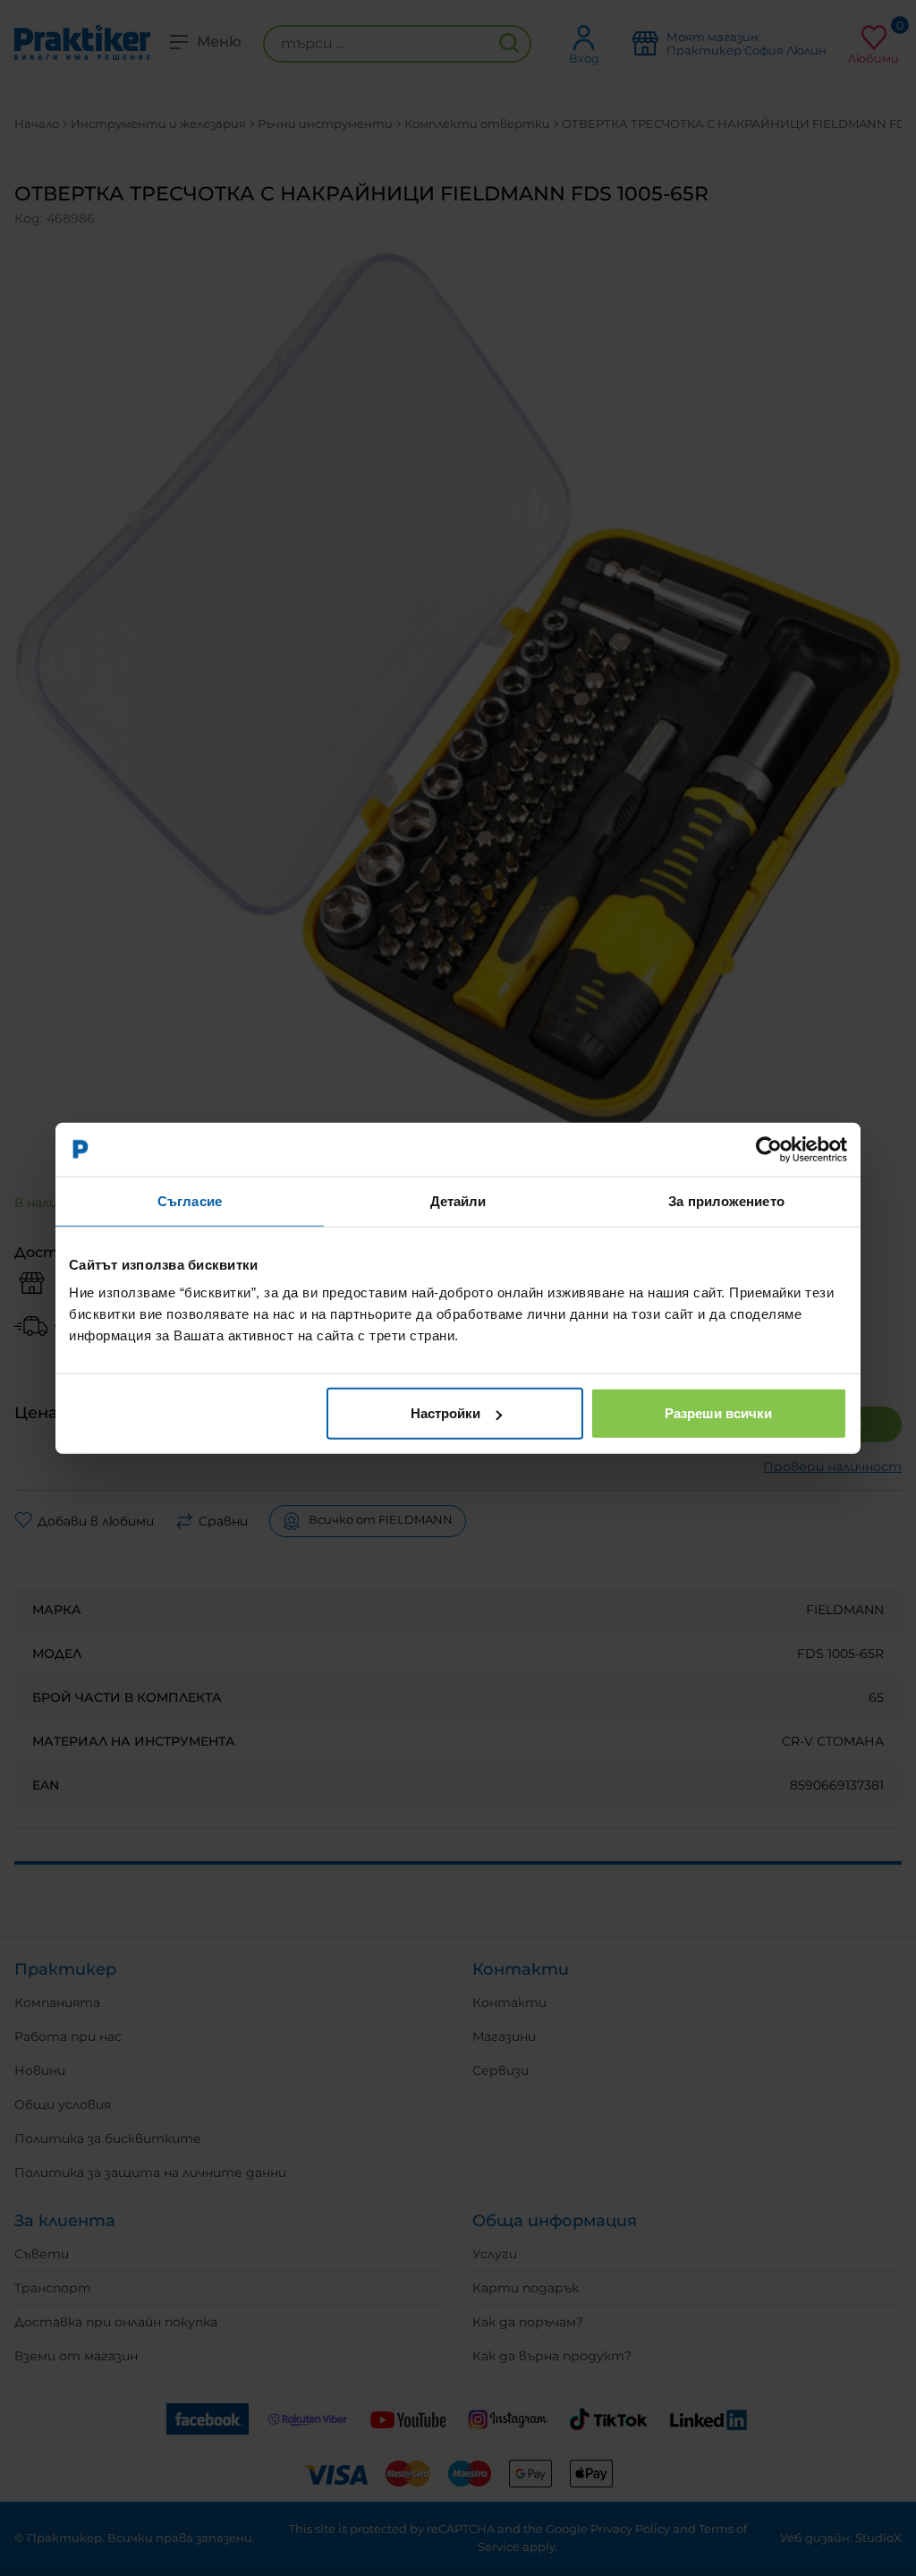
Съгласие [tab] (190, 1200)
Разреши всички (718, 1413)
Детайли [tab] (458, 1200)
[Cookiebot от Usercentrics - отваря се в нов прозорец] (769, 1149)
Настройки (445, 1413)
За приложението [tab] (726, 1200)
